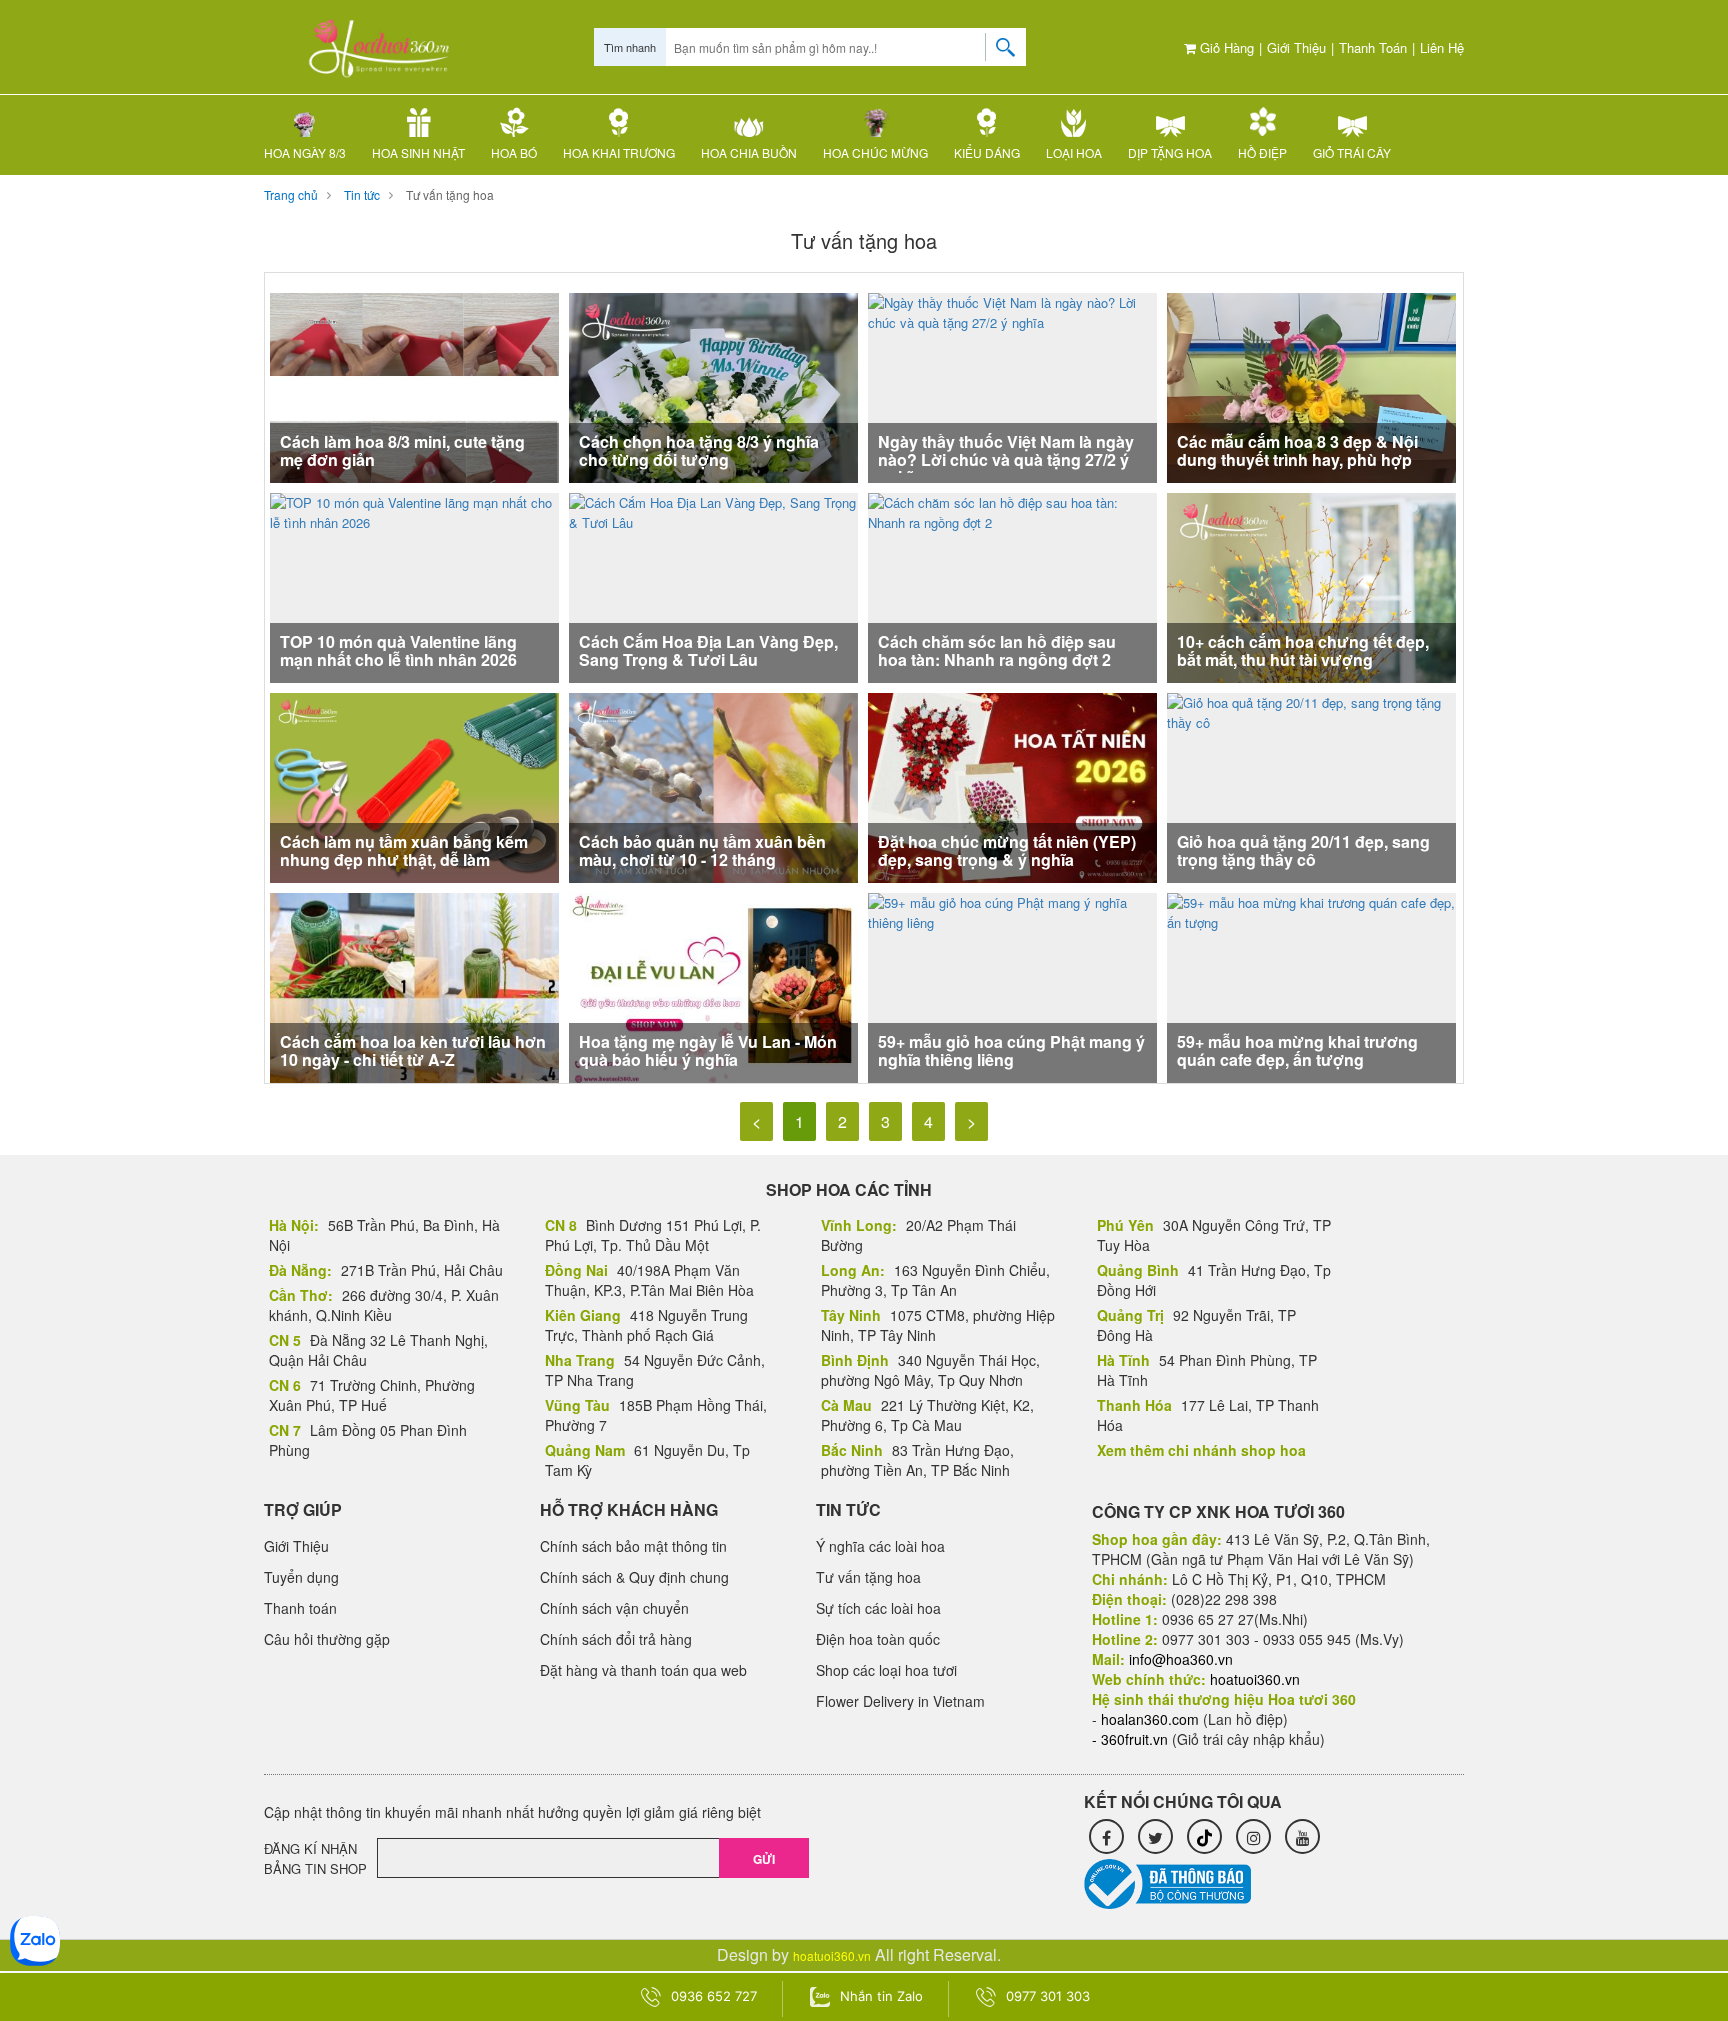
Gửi (764, 1859)
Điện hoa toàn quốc (878, 1639)
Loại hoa (1074, 152)
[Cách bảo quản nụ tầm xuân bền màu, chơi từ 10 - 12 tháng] (713, 787)
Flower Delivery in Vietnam (900, 1701)
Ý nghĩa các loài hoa (880, 1546)
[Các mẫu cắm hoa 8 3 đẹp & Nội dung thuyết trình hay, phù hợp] (1311, 387)
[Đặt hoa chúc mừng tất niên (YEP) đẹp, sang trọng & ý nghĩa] (1012, 787)
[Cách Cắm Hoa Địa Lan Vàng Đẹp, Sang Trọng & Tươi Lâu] (713, 585)
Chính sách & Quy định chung (634, 1577)
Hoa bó (514, 152)
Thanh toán (1373, 47)
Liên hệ (1442, 47)
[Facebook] (1106, 1836)
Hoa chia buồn (749, 152)
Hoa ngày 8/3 (305, 152)
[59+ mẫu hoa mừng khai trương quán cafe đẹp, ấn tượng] (1311, 985)
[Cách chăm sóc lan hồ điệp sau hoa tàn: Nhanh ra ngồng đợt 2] (1012, 585)
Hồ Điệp (1262, 152)
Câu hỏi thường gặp (327, 1639)
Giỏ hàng (1225, 47)
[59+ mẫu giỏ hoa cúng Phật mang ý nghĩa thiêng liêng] (1012, 985)
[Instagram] (1253, 1836)
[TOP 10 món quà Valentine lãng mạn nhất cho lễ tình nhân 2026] (414, 585)
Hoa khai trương (619, 152)
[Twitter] (1155, 1836)
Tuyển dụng (301, 1577)
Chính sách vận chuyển (614, 1608)
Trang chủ (291, 194)
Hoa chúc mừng (875, 152)
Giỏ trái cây (1352, 152)
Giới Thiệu (1296, 47)
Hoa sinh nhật (418, 152)
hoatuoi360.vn (832, 1955)
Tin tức (362, 194)
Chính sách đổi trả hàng (616, 1639)
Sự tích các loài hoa (878, 1608)
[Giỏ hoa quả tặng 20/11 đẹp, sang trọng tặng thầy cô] (1311, 785)
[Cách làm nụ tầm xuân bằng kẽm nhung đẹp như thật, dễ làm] (414, 787)
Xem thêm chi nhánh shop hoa (1201, 1450)
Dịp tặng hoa (1170, 152)
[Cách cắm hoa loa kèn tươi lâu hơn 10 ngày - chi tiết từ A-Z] (414, 987)
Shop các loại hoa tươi (886, 1670)
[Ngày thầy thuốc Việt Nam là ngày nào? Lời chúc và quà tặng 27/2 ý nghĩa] (1012, 385)
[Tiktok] (1204, 1836)
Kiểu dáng (987, 152)
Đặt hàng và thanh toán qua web (643, 1670)
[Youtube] (1302, 1836)
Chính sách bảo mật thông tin (633, 1546)
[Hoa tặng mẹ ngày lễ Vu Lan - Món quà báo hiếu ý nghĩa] (713, 987)
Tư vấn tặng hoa (450, 194)
